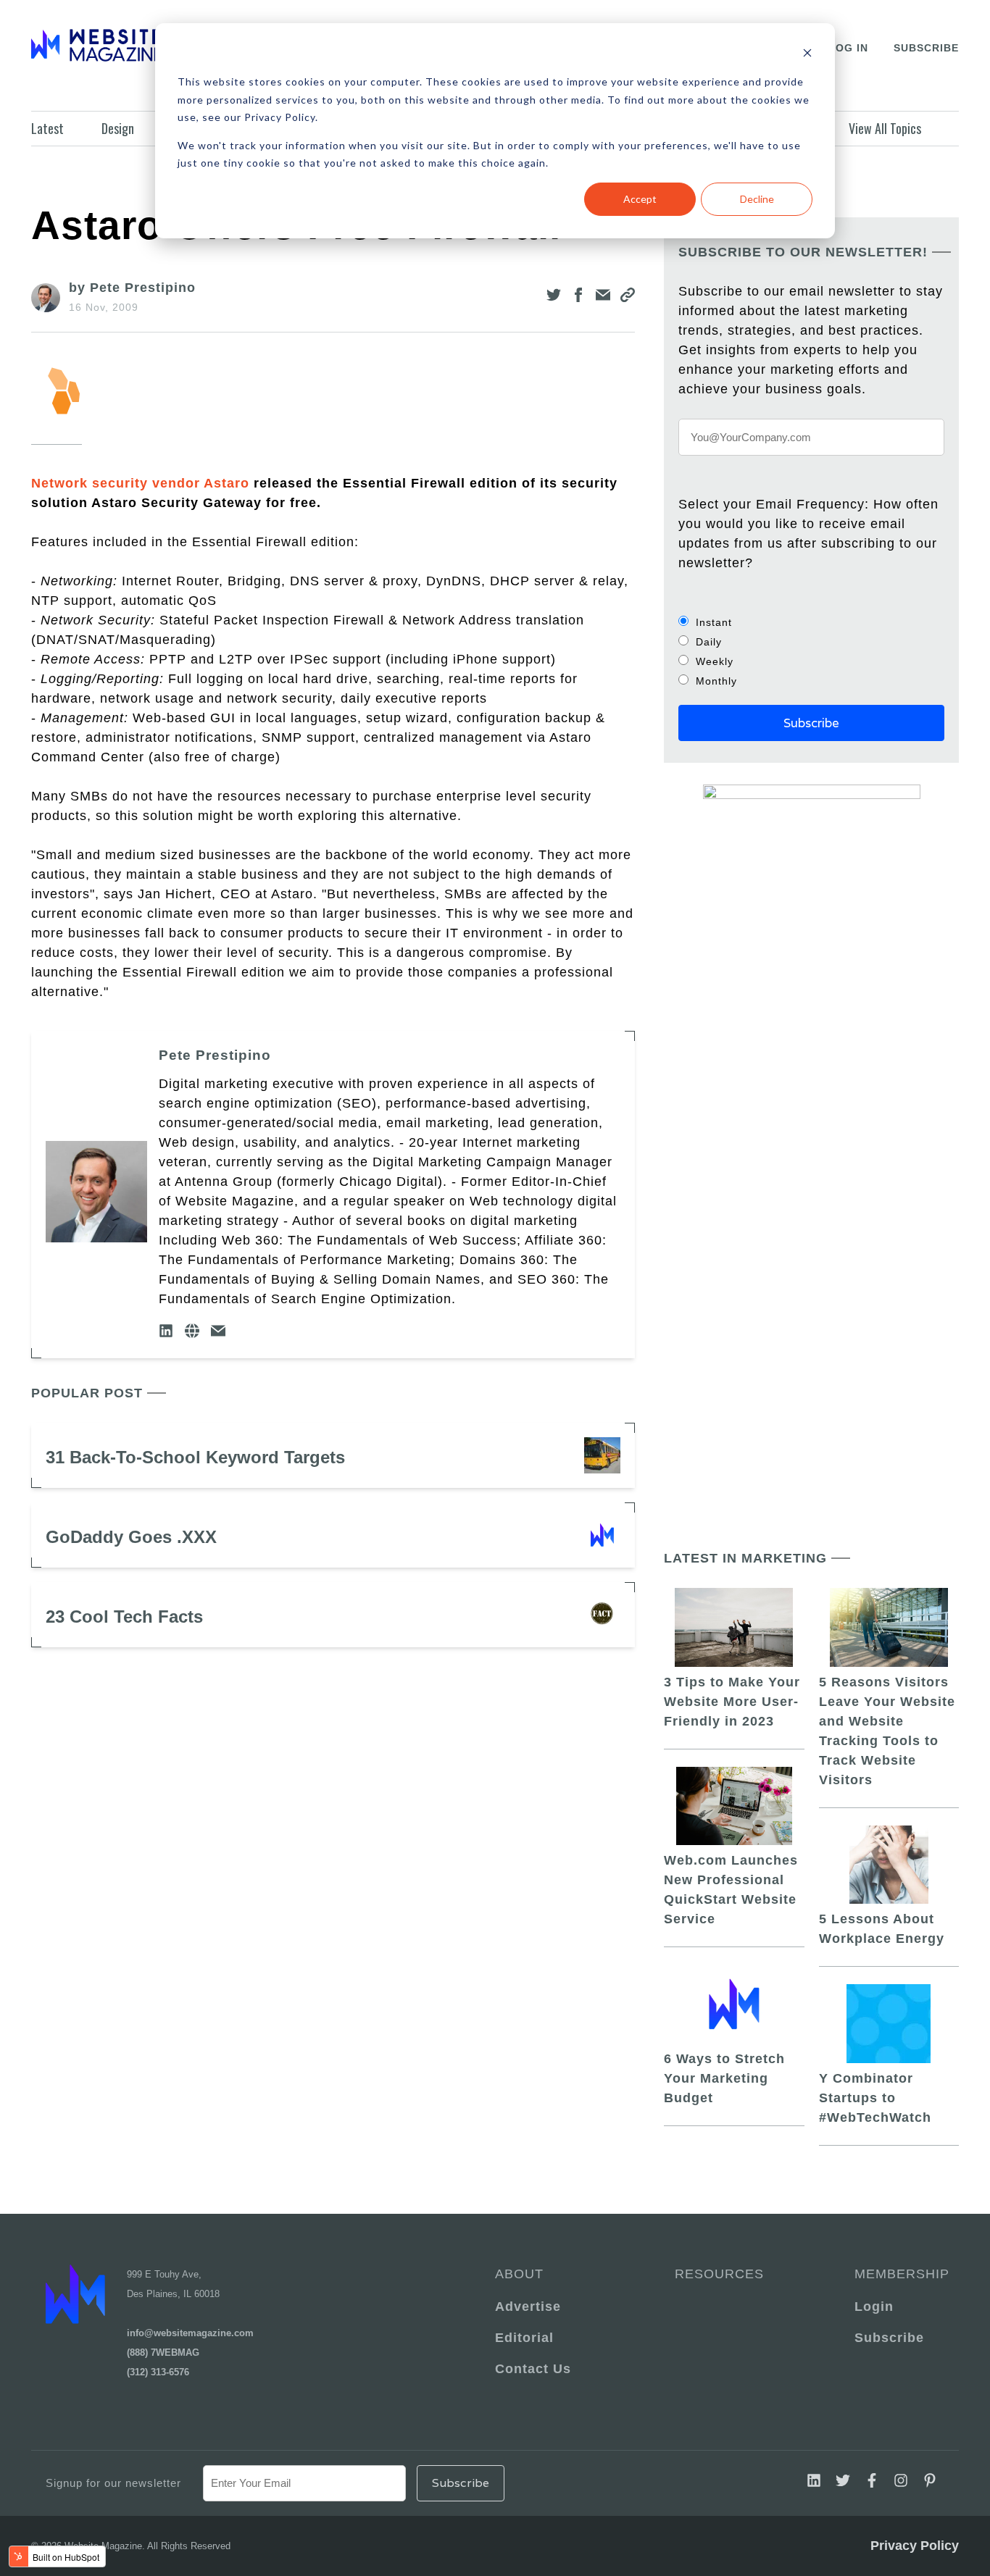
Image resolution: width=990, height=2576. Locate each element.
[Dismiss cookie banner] (807, 55)
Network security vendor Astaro (140, 483)
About (519, 2274)
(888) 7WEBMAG (163, 2353)
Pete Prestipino (215, 1055)
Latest (47, 128)
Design (118, 128)
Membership (899, 2274)
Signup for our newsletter (113, 2483)
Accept (640, 199)
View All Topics (885, 128)
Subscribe (926, 48)
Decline (757, 199)
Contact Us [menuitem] (533, 2369)
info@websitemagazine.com (190, 2333)
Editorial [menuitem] (524, 2338)
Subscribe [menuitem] (889, 2338)
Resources (719, 2274)
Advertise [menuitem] (528, 2307)
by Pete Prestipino (132, 288)
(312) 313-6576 (158, 2372)
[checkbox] (811, 651)
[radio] (811, 622)
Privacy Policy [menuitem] (915, 2546)
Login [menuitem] (874, 2307)
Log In (848, 48)
